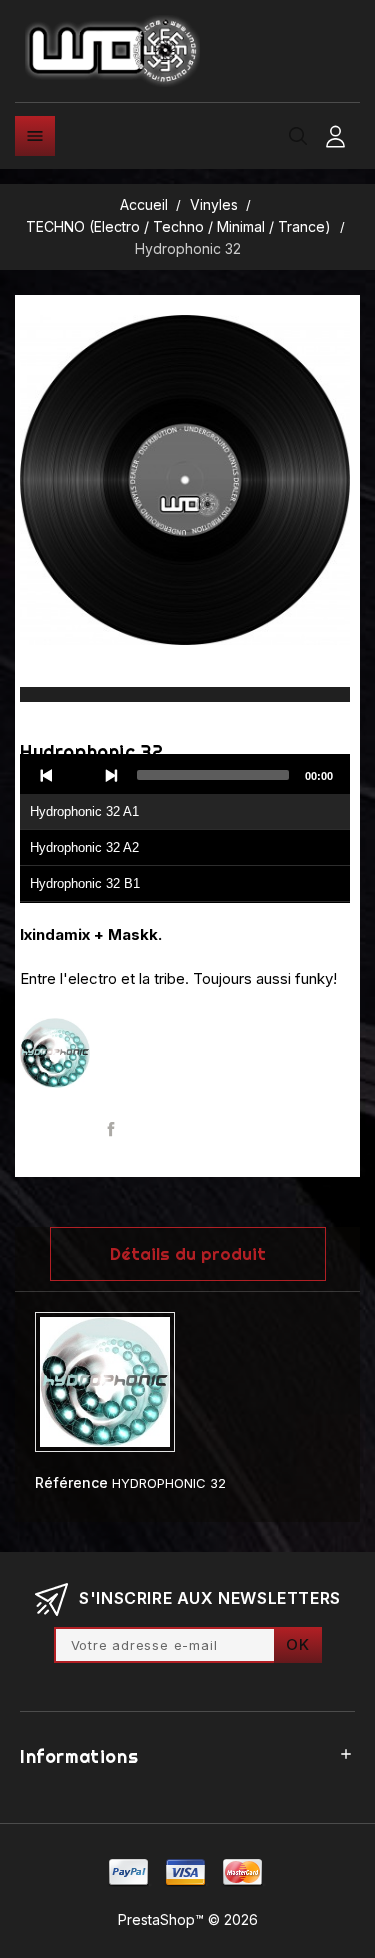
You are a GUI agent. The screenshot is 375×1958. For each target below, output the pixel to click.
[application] (185, 829)
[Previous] (47, 775)
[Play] (79, 775)
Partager (111, 1129)
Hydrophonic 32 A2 (84, 847)
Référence (71, 1482)
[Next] (111, 775)
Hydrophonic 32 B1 (85, 883)
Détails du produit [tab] (188, 1253)
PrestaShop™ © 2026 (188, 1919)
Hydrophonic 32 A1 (84, 811)
